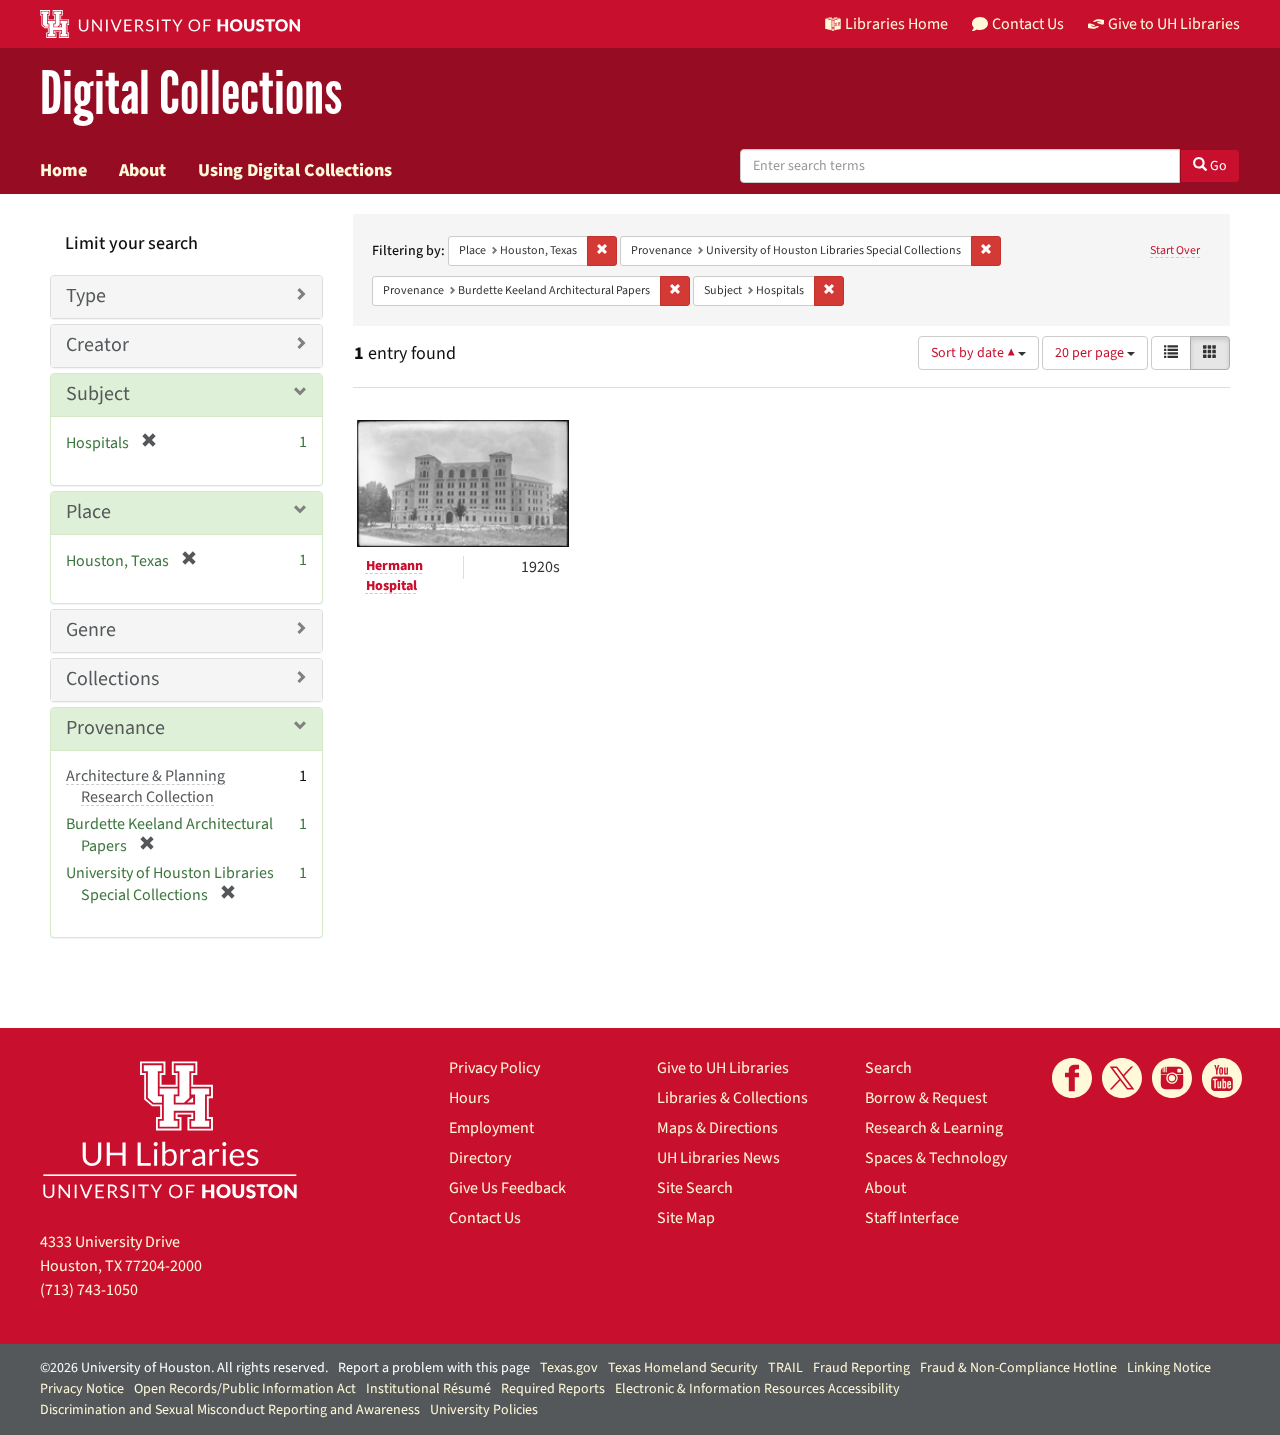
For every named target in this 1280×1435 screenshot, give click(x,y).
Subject (98, 394)
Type (86, 296)
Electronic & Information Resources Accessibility (757, 1389)
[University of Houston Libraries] (170, 1129)
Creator (97, 345)
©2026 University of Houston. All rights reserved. (184, 1368)
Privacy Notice (82, 1389)
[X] (1122, 1078)
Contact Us (485, 1218)
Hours (469, 1098)
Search (888, 1068)
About (142, 170)
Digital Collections (191, 94)
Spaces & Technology (936, 1158)
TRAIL (785, 1368)
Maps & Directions (717, 1128)
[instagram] (1172, 1078)
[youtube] (1222, 1078)
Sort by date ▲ (974, 353)
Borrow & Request (926, 1098)
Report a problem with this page (434, 1368)
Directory (480, 1158)
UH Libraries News (718, 1158)
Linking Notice (1169, 1368)
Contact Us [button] (1028, 24)
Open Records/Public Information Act (245, 1389)
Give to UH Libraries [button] (1174, 24)
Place (88, 512)
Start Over (1175, 250)
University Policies (484, 1410)
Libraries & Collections (732, 1098)
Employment (491, 1128)
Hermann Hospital (394, 576)
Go (1217, 166)
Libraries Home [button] (896, 24)
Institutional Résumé (428, 1389)
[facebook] (1072, 1078)
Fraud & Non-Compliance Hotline (1018, 1368)
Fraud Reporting (861, 1368)
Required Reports (553, 1389)
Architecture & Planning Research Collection (145, 786)
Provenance (115, 728)
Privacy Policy (494, 1068)
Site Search (695, 1188)
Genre (91, 630)
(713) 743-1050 (89, 1290)
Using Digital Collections (295, 170)
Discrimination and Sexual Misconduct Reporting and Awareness (230, 1410)
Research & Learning (934, 1128)
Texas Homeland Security (683, 1368)
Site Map (686, 1218)
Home (63, 170)
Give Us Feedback (507, 1188)
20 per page (1091, 353)
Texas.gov (569, 1368)
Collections (112, 679)
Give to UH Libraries (723, 1068)
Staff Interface (912, 1218)
